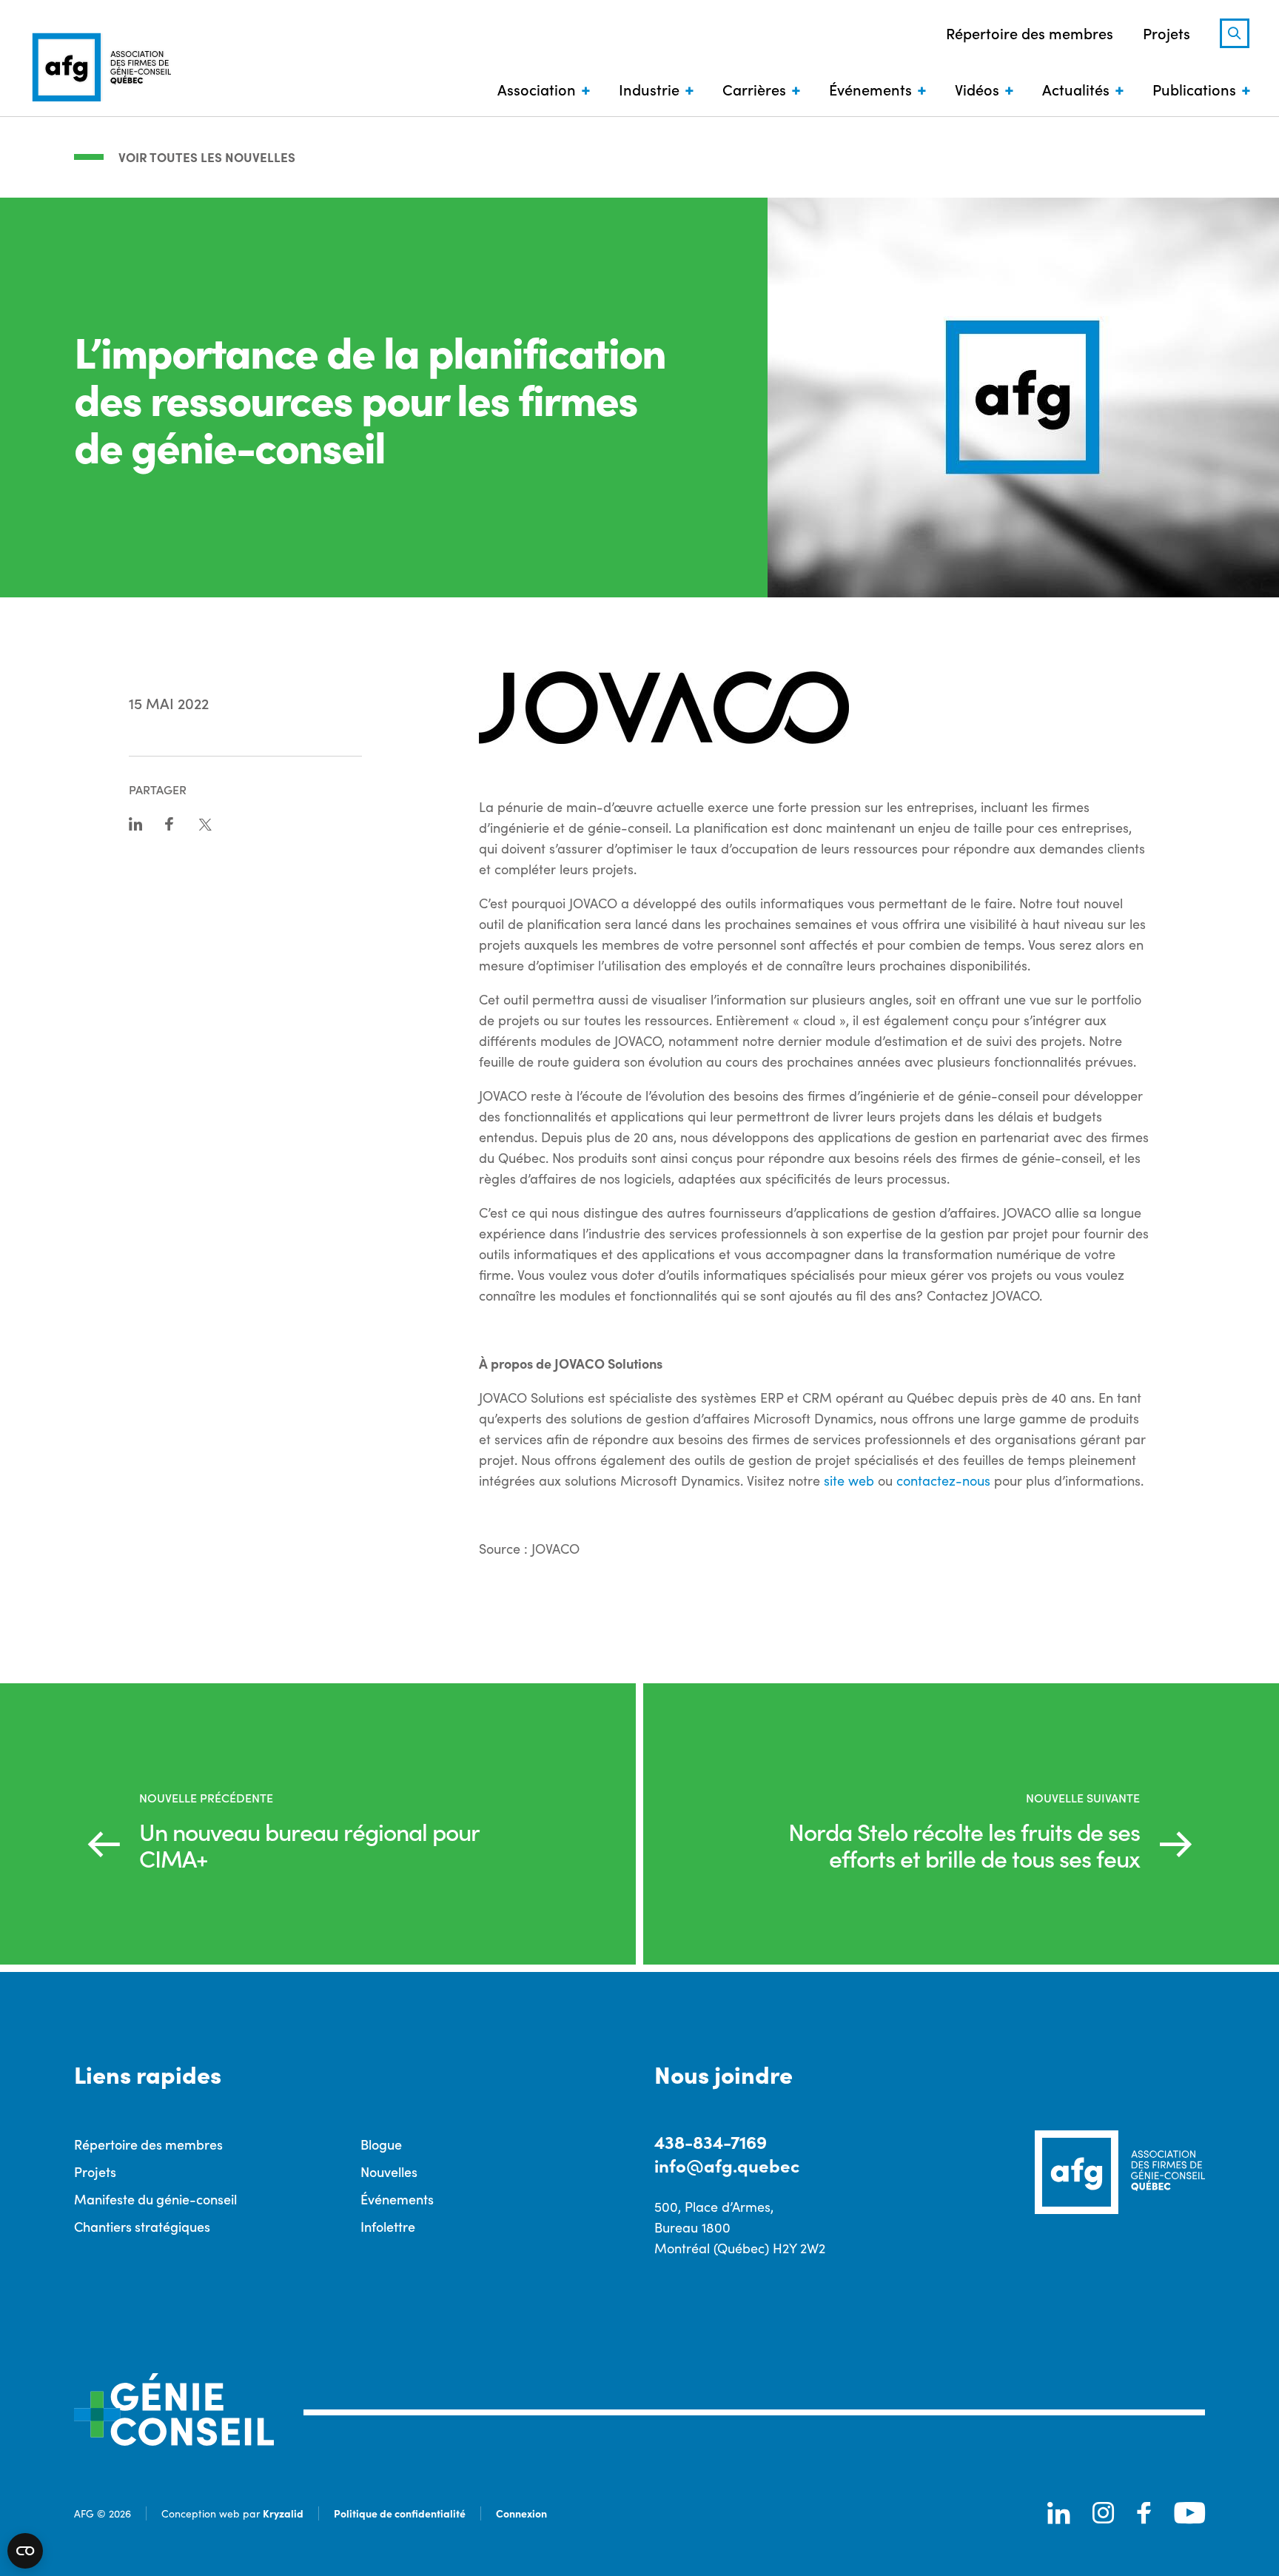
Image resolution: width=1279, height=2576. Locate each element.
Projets (1166, 33)
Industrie (649, 89)
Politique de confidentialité (400, 2513)
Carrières (754, 89)
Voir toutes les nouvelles (207, 157)
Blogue (381, 2144)
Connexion (521, 2513)
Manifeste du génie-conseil (155, 2199)
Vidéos (977, 89)
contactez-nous (943, 1480)
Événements (870, 89)
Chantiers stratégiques (142, 2226)
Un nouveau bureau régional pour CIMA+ (309, 1845)
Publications (1194, 89)
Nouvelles (389, 2171)
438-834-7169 (711, 2141)
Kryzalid (283, 2513)
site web (849, 1480)
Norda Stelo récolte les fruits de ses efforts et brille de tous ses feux (964, 1845)
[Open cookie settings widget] (25, 2551)
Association (537, 89)
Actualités (1076, 89)
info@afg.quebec (727, 2165)
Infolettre (388, 2226)
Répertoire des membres (1030, 33)
